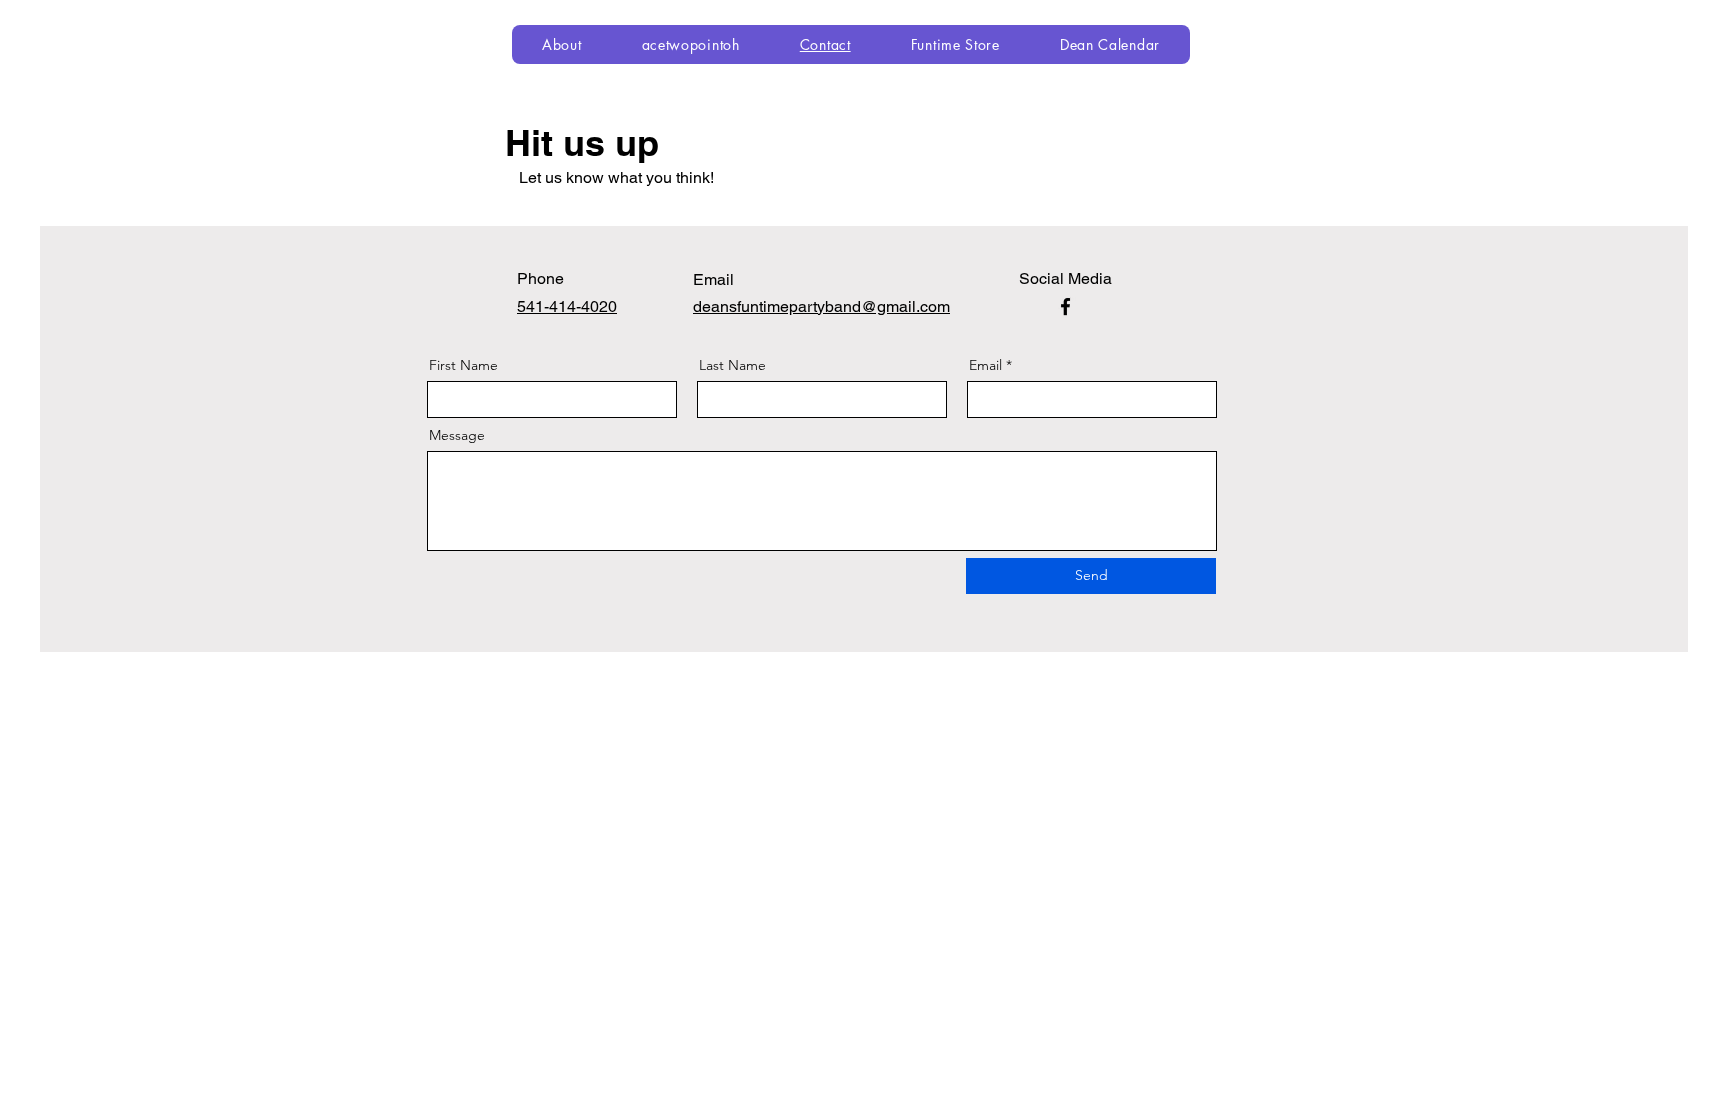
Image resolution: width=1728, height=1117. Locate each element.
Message (457, 435)
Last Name (732, 365)
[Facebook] (1065, 306)
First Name (463, 365)
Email (985, 365)
